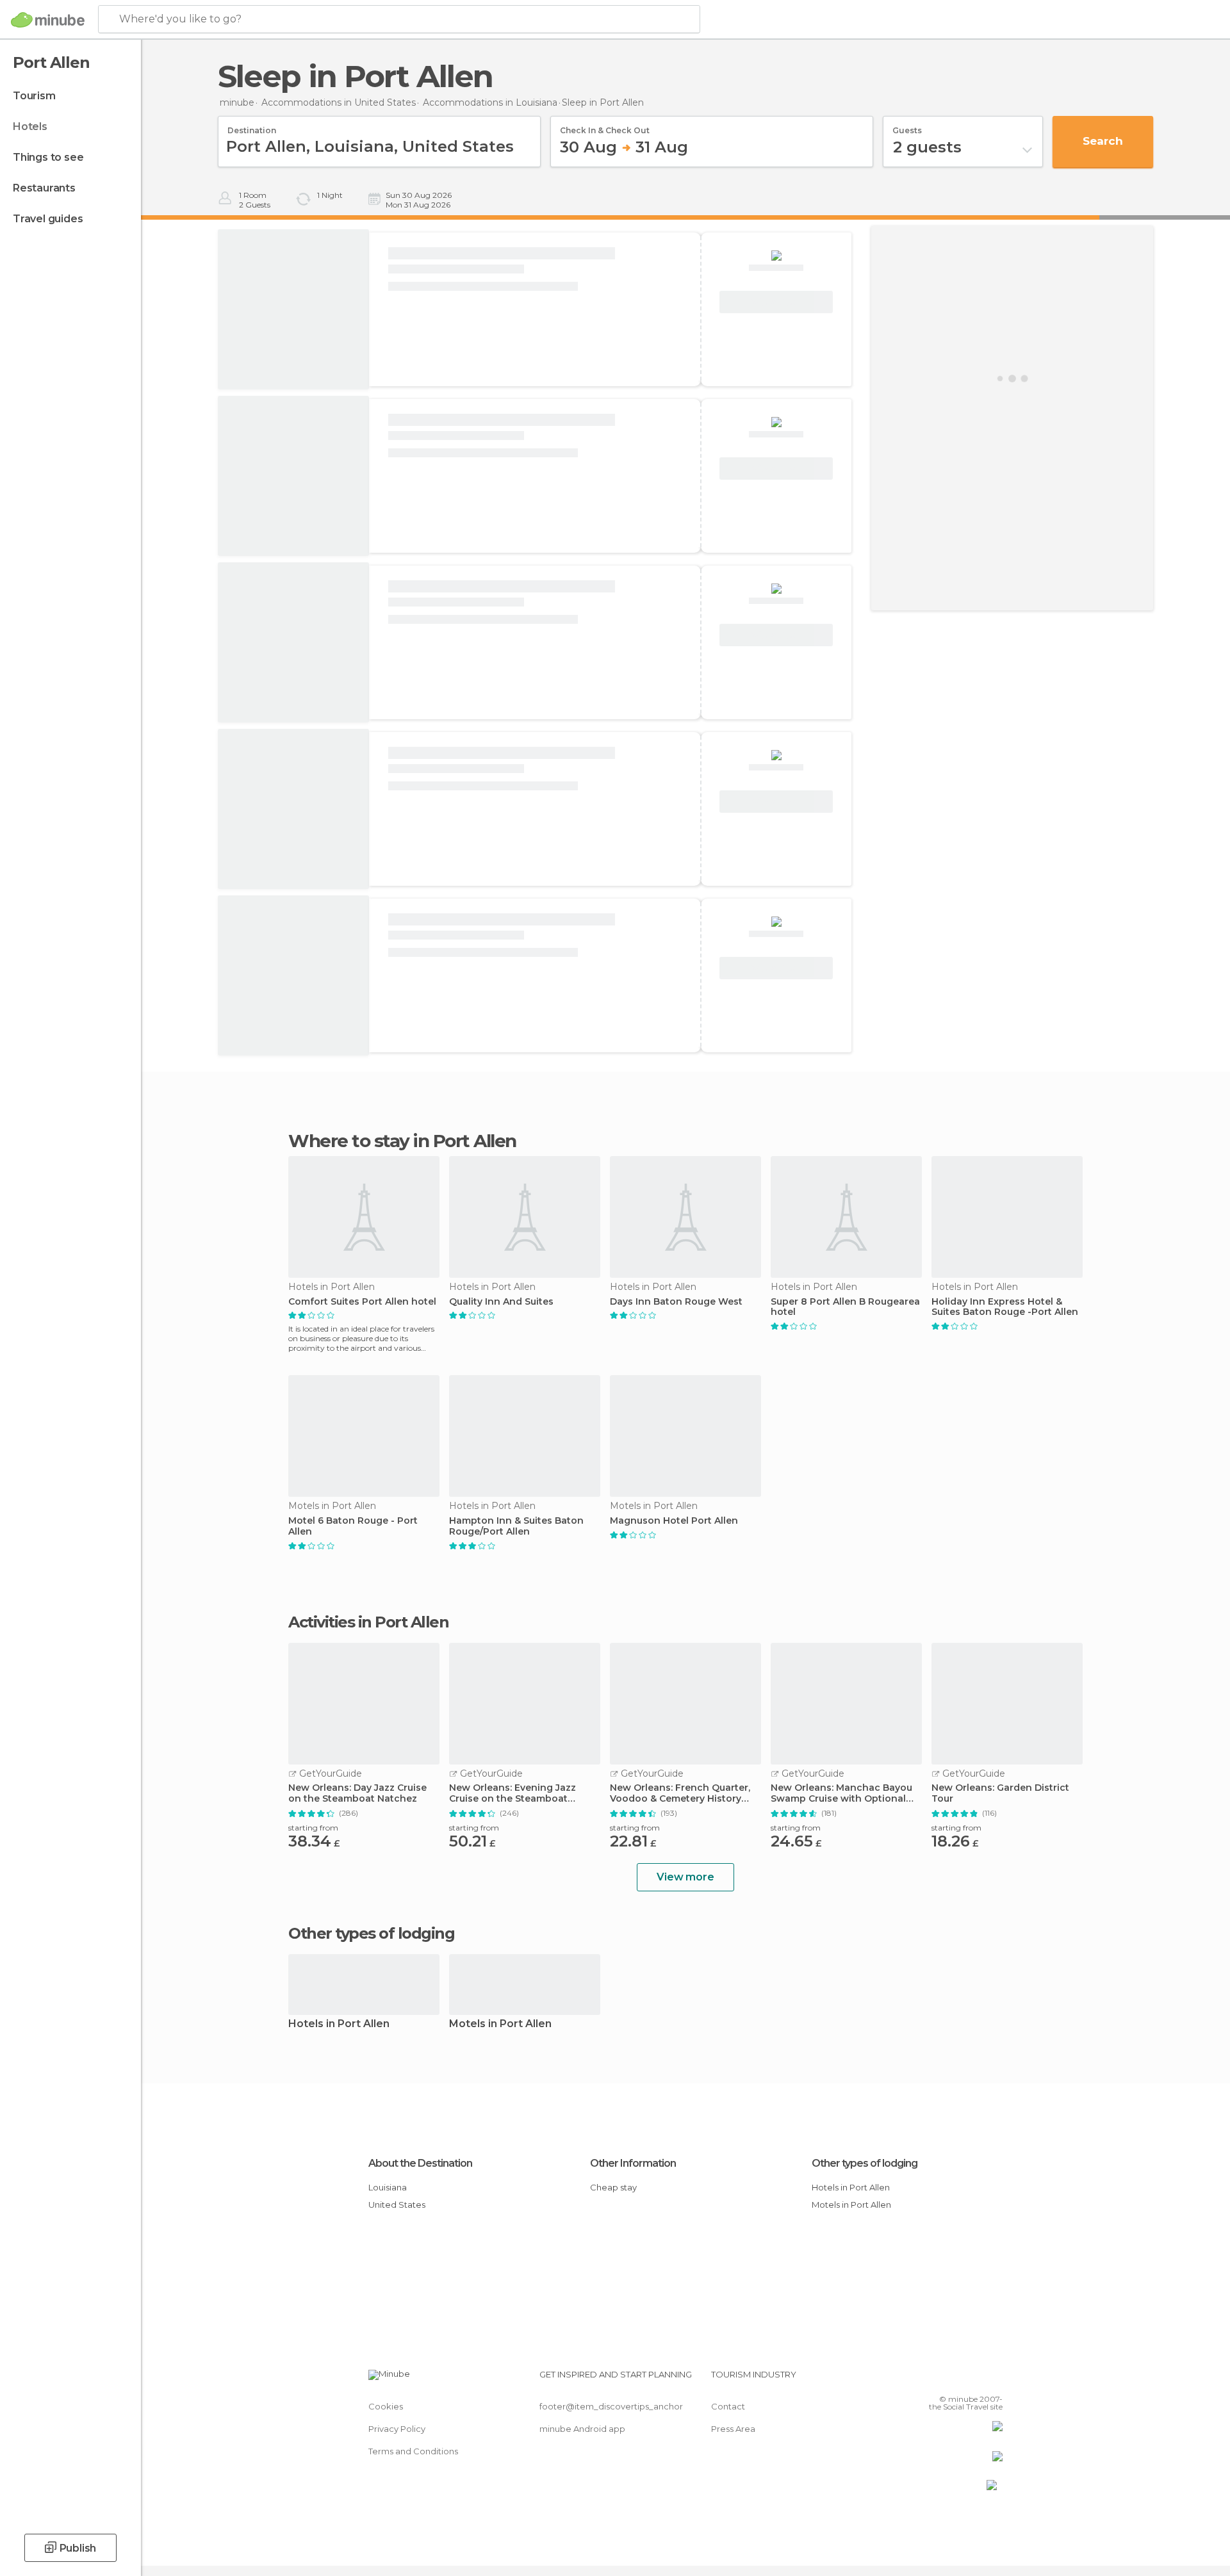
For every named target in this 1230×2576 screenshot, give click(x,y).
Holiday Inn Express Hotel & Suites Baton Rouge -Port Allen (1005, 1307)
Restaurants (44, 188)
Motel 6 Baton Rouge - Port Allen (353, 1526)
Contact (728, 2406)
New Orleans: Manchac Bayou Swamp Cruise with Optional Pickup (841, 1793)
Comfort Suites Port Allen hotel (362, 1302)
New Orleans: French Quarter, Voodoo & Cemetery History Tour (680, 1793)
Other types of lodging (865, 2163)
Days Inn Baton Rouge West (676, 1302)
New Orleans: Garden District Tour (1000, 1793)
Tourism (34, 96)
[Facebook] (930, 2379)
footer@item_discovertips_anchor (611, 2406)
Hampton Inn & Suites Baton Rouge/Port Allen (516, 1526)
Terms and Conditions (413, 2451)
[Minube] (48, 20)
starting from (313, 1828)
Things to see (48, 157)
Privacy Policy (397, 2429)
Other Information (633, 2163)
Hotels (30, 126)
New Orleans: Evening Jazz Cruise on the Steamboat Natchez (512, 1793)
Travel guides (48, 219)
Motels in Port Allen (500, 2024)
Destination (252, 126)
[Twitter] (951, 2379)
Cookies (386, 2406)
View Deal (776, 302)
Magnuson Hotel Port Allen (674, 1521)
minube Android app (582, 2429)
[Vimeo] (972, 2379)
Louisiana (388, 2187)
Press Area (733, 2429)
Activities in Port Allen (368, 1622)
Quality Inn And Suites (501, 1302)
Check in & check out (605, 126)
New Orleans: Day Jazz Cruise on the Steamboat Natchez (357, 1793)
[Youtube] (993, 2379)
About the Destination (420, 2163)
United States (397, 2205)
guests (907, 126)
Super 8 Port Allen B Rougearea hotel (845, 1307)
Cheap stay (613, 2187)
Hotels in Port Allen (339, 2024)
